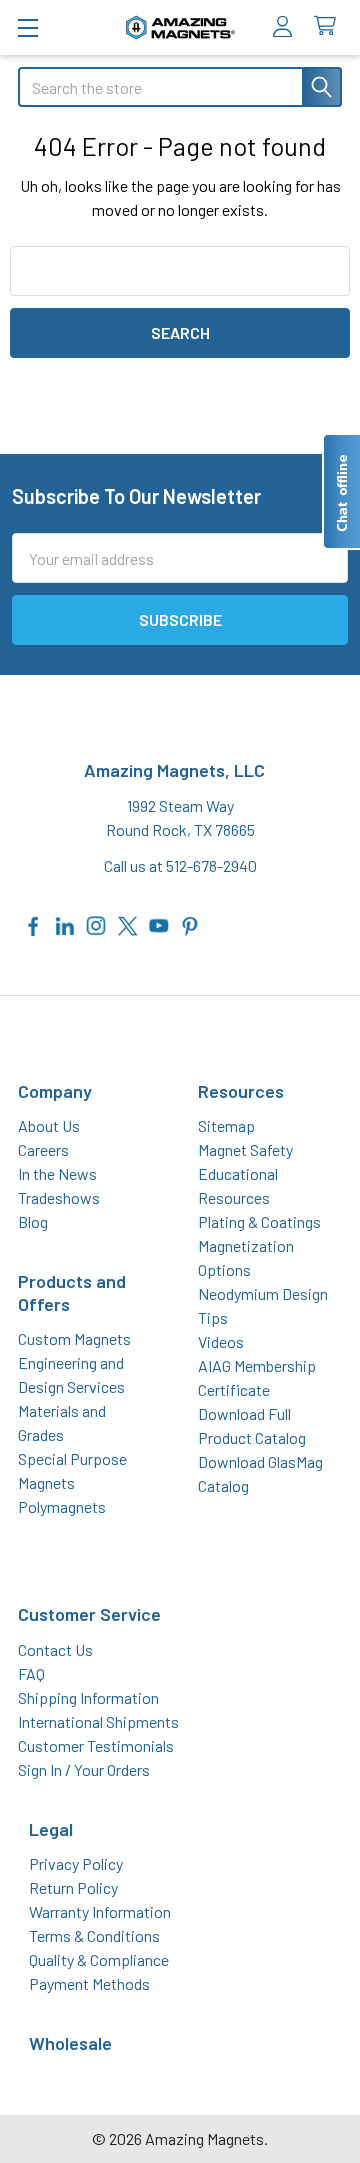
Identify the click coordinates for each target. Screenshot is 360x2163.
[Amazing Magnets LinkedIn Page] (65, 923)
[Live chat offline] (341, 491)
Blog (33, 1221)
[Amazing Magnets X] (128, 923)
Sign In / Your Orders (84, 1769)
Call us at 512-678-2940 (180, 865)
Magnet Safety (245, 1149)
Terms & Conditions (94, 1935)
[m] (27, 27)
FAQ (31, 1673)
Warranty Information (100, 1911)
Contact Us (55, 1649)
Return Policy (73, 1887)
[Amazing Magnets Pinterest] (190, 923)
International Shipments (98, 1721)
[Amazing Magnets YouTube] (159, 923)
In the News (57, 1173)
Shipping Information (88, 1697)
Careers (43, 1149)
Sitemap (226, 1125)
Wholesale (70, 2043)
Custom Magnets (74, 1338)
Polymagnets (62, 1506)
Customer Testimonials (96, 1745)
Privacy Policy (76, 1863)
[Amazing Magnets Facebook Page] (34, 923)
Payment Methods (89, 1983)
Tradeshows (59, 1197)
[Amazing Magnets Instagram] (96, 923)
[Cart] (329, 26)
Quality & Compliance (99, 1959)
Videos (221, 1341)
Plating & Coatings (259, 1221)
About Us (49, 1125)
